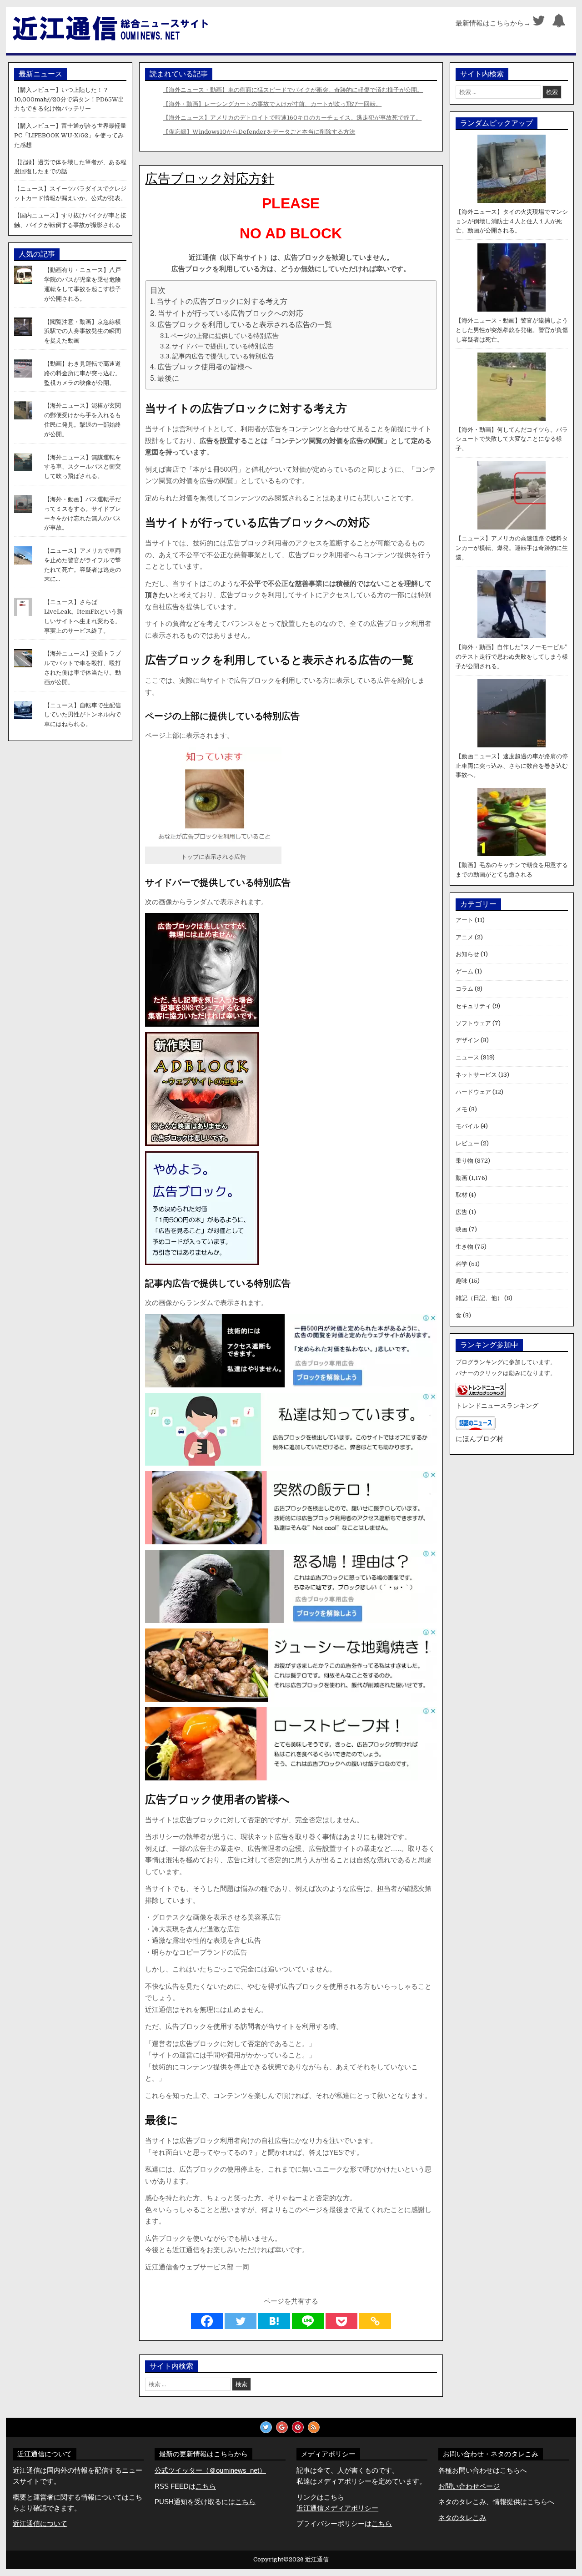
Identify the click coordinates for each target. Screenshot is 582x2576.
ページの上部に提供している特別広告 (225, 336)
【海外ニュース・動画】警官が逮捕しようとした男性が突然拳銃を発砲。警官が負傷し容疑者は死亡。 (512, 330)
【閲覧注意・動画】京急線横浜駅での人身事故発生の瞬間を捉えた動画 (83, 331)
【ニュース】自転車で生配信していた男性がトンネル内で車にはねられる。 (83, 715)
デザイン (467, 1040)
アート (464, 920)
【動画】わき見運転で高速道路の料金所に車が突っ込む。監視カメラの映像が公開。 (83, 373)
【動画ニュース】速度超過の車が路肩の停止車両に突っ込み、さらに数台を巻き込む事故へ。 (512, 766)
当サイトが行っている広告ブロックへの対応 (231, 313)
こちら (245, 2502)
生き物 (464, 1247)
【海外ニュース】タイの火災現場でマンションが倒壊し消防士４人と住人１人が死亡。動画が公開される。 (512, 221)
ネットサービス (476, 1075)
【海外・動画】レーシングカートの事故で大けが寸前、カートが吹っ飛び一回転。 (272, 104)
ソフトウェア (473, 1023)
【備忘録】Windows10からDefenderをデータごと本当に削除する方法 (259, 132)
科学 (462, 1264)
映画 (462, 1229)
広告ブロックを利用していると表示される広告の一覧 (245, 325)
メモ (462, 1109)
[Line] (308, 2321)
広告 (462, 1212)
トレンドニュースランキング (497, 1406)
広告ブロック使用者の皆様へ (205, 367)
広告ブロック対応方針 (210, 179)
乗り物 (464, 1161)
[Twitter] (539, 23)
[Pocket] (341, 2321)
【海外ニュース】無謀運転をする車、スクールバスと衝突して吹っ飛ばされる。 (83, 467)
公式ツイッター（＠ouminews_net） (210, 2470)
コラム (464, 989)
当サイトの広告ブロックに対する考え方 (222, 302)
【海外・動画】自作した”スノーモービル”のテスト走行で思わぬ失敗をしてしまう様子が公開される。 (512, 657)
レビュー (467, 1143)
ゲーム (464, 971)
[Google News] (282, 2427)
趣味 (462, 1281)
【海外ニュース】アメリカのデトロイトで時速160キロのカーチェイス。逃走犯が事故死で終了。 (292, 118)
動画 (462, 1178)
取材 (462, 1195)
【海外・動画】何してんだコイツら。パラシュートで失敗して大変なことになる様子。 (512, 439)
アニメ (464, 937)
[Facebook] (207, 2321)
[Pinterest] (298, 2427)
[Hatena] (274, 2321)
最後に (168, 378)
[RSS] (314, 2427)
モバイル (467, 1126)
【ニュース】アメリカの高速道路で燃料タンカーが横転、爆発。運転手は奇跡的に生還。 (512, 548)
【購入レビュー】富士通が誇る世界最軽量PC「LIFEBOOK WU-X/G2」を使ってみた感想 (70, 135)
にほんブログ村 (479, 1439)
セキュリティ (473, 1006)
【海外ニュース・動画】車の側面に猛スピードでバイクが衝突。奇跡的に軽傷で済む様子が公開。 (293, 90)
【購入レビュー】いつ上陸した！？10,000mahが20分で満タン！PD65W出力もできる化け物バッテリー (69, 99)
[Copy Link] (375, 2321)
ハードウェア (473, 1092)
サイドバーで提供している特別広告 (223, 346)
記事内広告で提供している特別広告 (223, 356)
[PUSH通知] (559, 23)
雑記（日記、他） (479, 1298)
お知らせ (467, 954)
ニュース (467, 1057)
